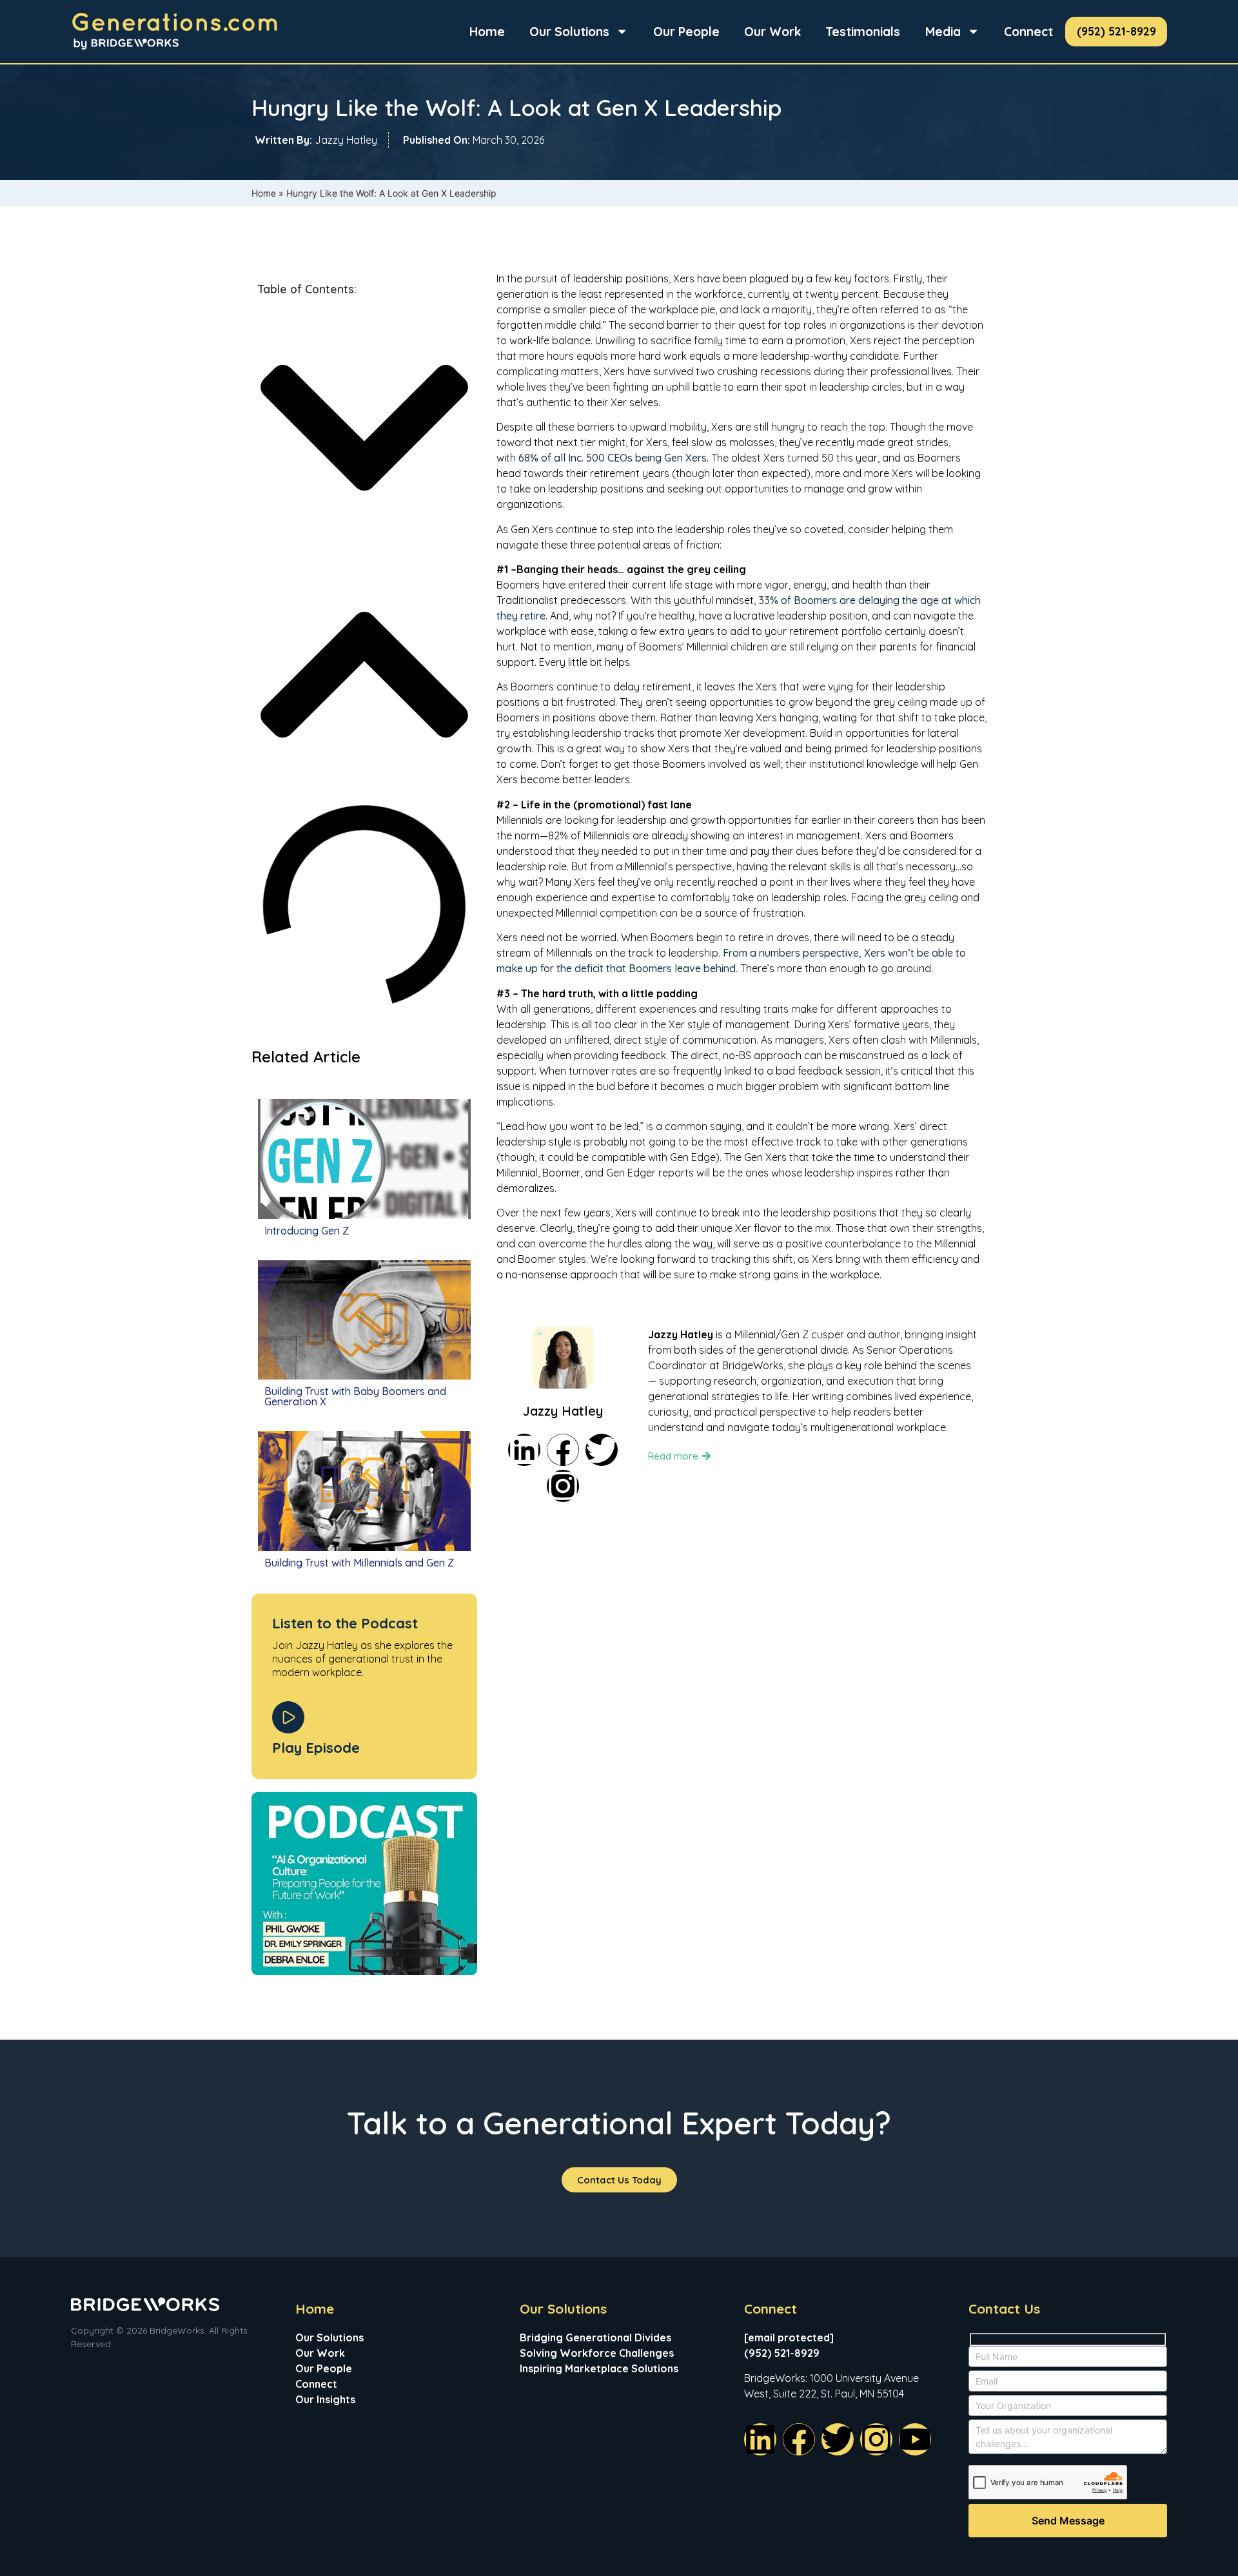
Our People (686, 32)
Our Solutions (569, 32)
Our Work (772, 32)
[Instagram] (563, 1486)
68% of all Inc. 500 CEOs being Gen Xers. (614, 458)
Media (943, 32)
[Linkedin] (524, 1450)
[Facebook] (563, 1450)
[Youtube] (915, 2439)
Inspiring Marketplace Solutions (599, 2368)
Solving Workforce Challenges (597, 2353)
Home (487, 32)
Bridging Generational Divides (595, 2337)
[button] (364, 430)
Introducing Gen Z (307, 1231)
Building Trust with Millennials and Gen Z (359, 1563)
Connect (1028, 32)
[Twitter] (602, 1450)
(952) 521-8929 (1116, 31)
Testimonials (863, 32)
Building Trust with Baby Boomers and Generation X (355, 1396)
